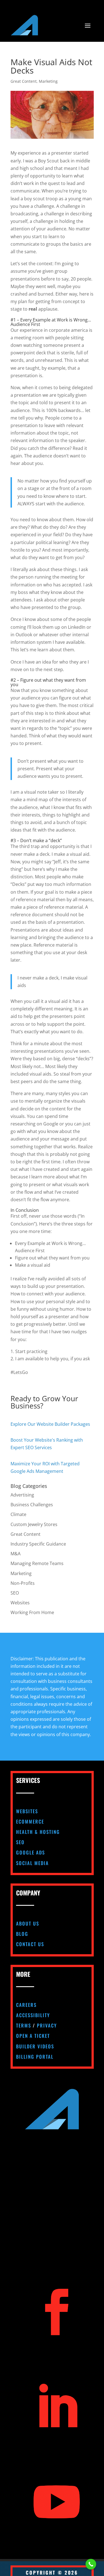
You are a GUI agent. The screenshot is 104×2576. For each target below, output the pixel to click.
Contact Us (30, 1944)
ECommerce (30, 1821)
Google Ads (31, 1852)
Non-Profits (23, 1583)
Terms (24, 2025)
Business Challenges (32, 1505)
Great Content (24, 81)
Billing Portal (35, 2057)
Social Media (32, 1863)
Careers (26, 2005)
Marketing (48, 81)
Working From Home (32, 1612)
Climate (18, 1514)
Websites (20, 1603)
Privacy (47, 2025)
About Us (28, 1923)
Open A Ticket (33, 2036)
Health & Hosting (38, 1832)
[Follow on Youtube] (57, 2502)
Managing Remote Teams (37, 1563)
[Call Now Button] (91, 2564)
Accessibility (33, 2015)
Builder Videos (35, 2046)
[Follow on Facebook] (57, 2312)
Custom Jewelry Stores (34, 1524)
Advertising (22, 1495)
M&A (16, 1554)
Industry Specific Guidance (38, 1544)
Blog (22, 1934)
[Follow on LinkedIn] (57, 2407)
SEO (15, 1593)
